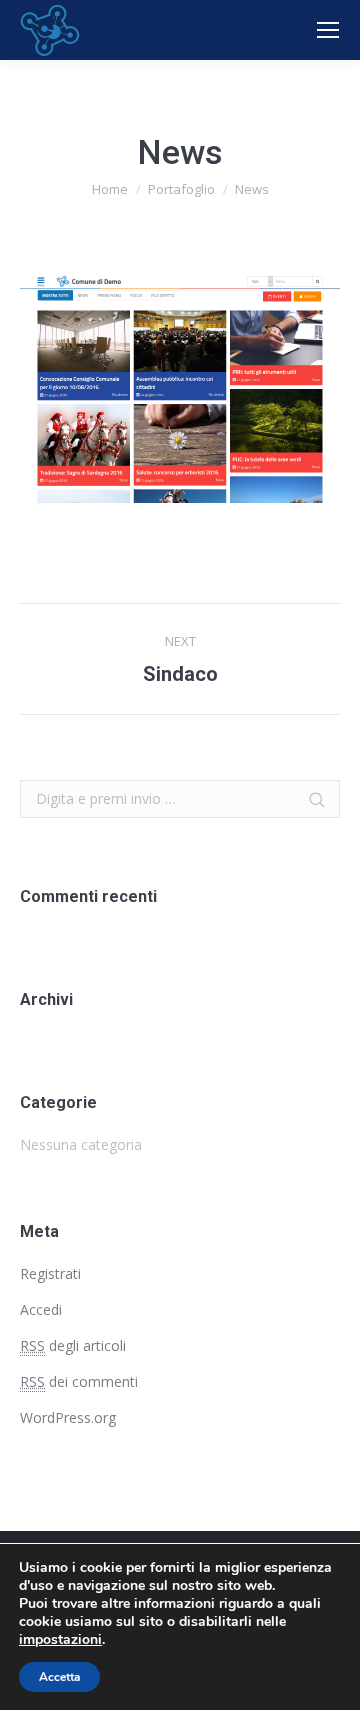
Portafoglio (181, 189)
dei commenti (79, 1381)
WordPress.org (68, 1417)
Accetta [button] (59, 1677)
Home (110, 189)
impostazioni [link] (60, 1639)
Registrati (50, 1273)
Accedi (41, 1309)
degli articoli (73, 1345)
